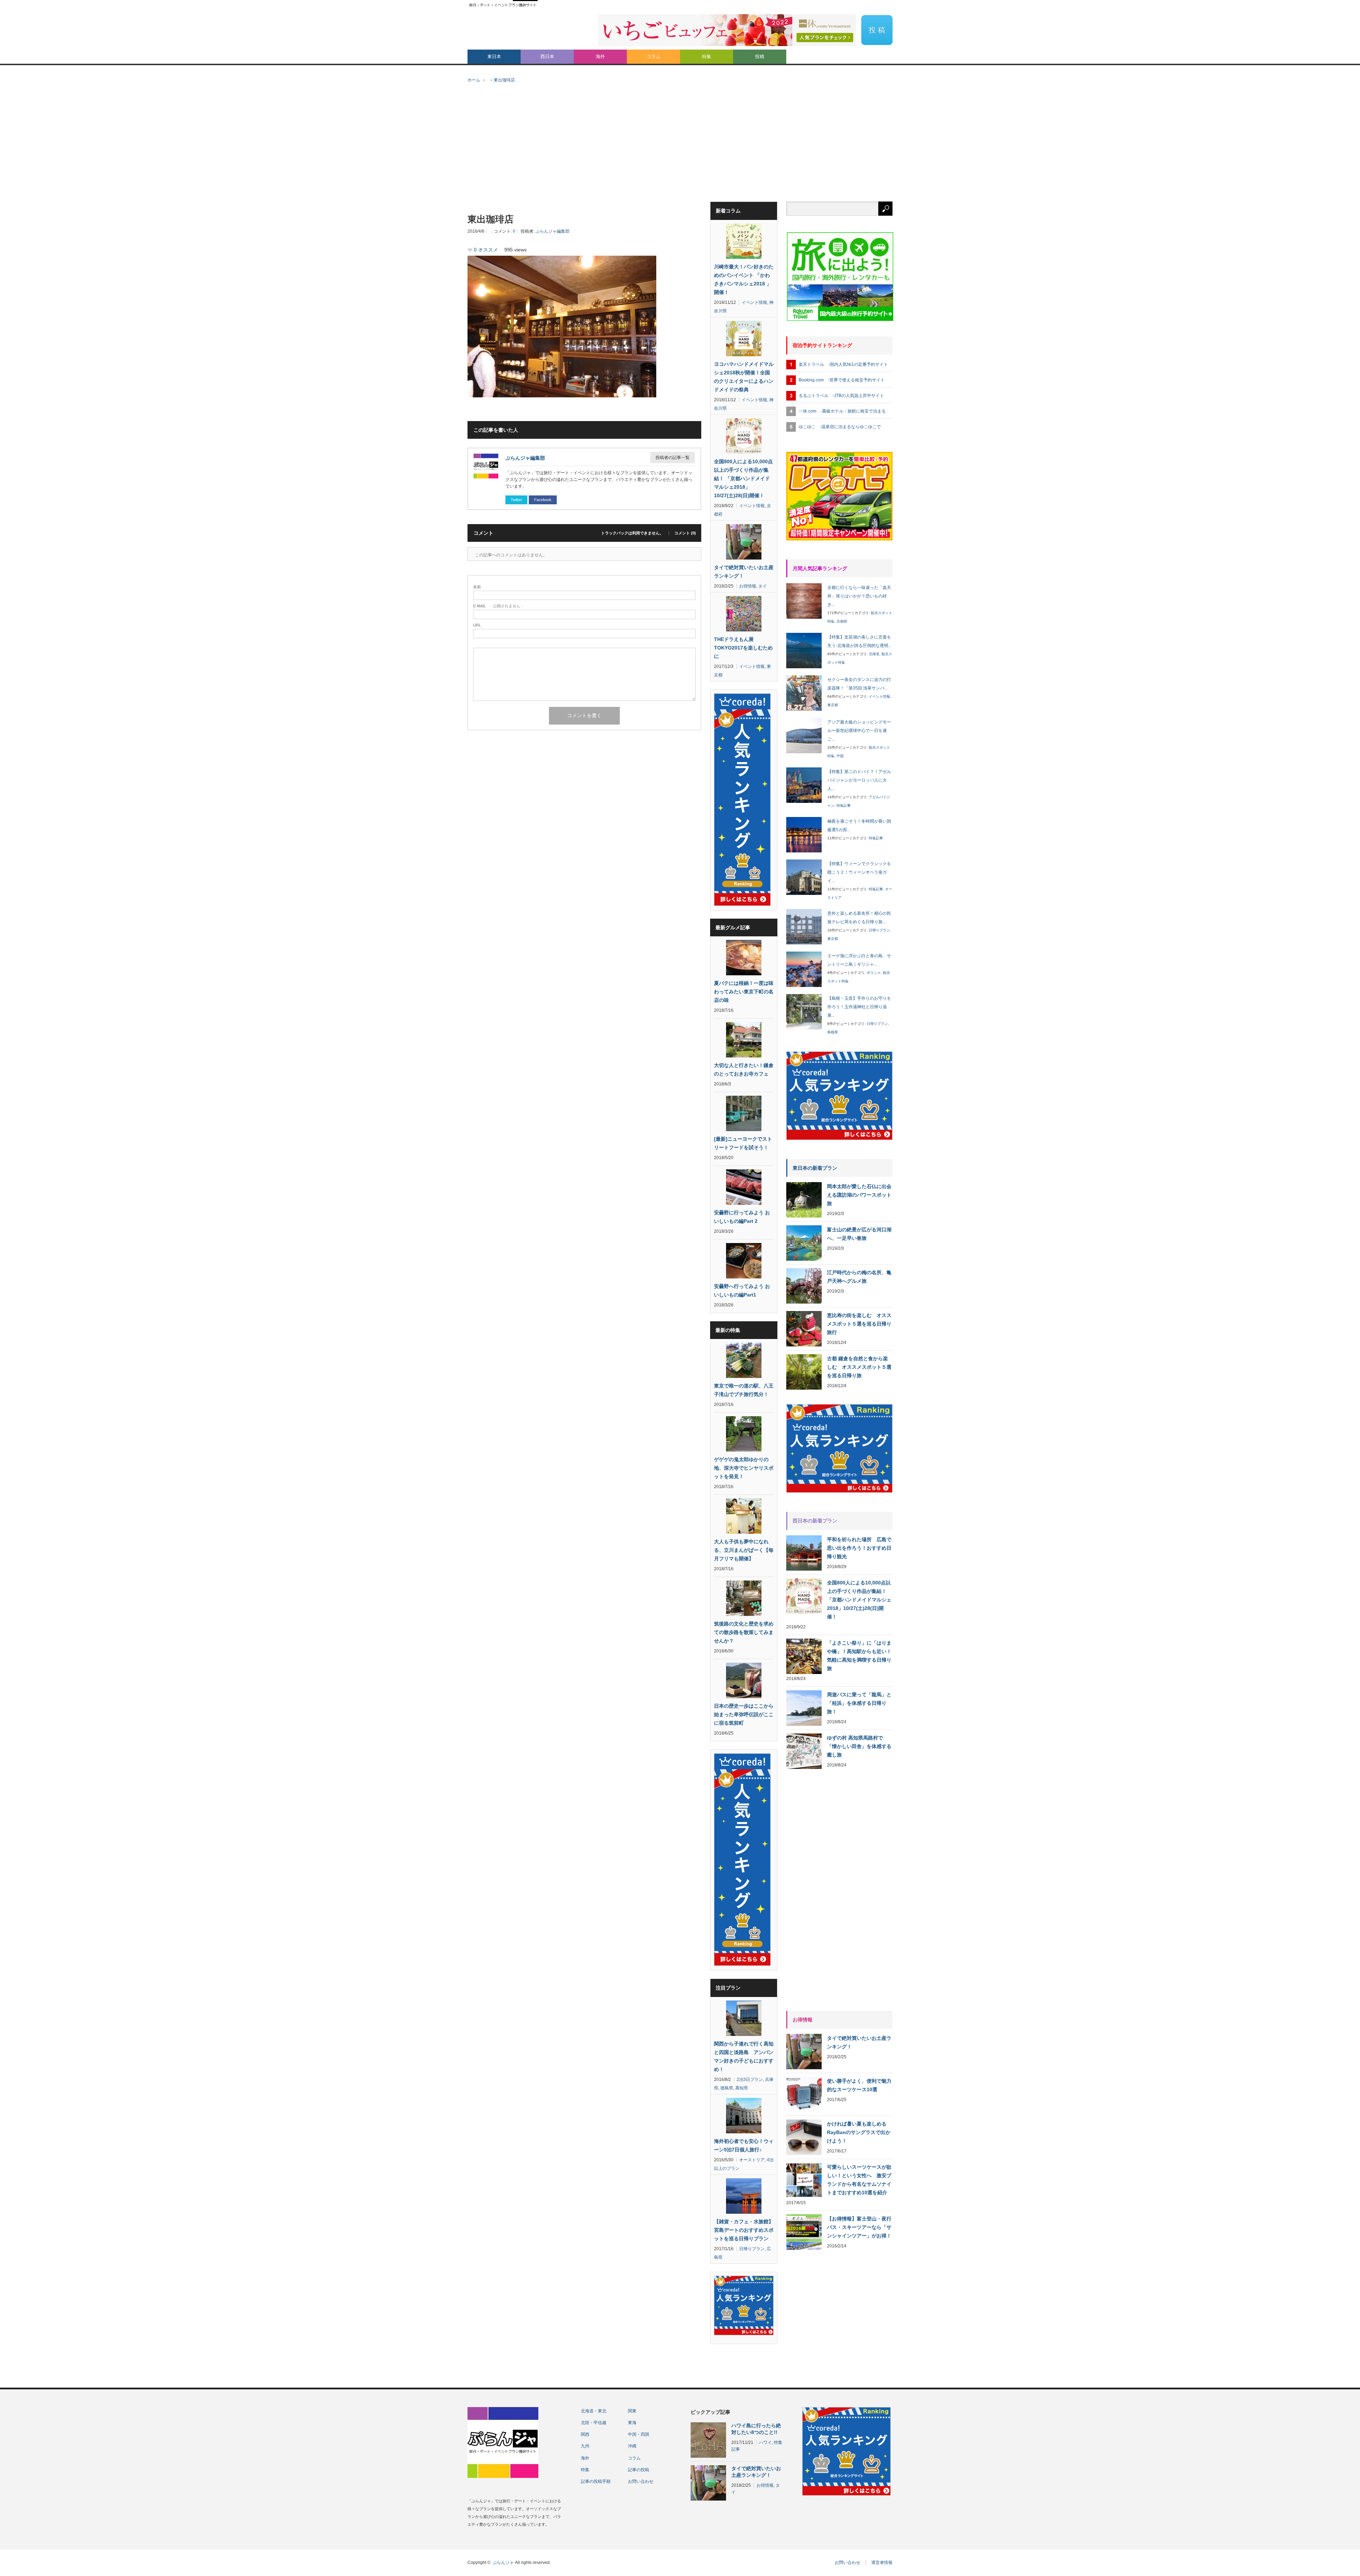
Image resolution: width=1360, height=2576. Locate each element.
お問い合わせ (641, 2481)
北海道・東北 (594, 2411)
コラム (654, 56)
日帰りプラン (752, 2249)
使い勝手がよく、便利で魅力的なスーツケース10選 (859, 2085)
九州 (585, 2446)
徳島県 (727, 2088)
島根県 (833, 1032)
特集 (707, 56)
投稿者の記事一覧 (673, 458)
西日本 (547, 56)
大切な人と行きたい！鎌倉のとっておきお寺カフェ (744, 1069)
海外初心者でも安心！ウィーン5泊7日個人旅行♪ (744, 2145)
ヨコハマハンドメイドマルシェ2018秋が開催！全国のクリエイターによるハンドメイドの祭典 (744, 377)
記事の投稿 (639, 2470)
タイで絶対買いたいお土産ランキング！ (744, 572)
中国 (840, 756)
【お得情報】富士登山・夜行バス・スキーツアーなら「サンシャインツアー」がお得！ (859, 2227)
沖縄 (632, 2446)
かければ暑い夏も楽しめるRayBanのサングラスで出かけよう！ (859, 2132)
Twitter (516, 500)
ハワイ (765, 2442)
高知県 (742, 2088)
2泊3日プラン (750, 2079)
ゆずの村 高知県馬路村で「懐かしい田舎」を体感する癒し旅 (859, 1746)
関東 (632, 2411)
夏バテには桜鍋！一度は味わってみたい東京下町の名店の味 (744, 992)
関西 (585, 2434)
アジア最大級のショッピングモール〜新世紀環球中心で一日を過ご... (859, 731)
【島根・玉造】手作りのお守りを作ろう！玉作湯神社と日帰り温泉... (859, 1007)
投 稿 (877, 30)
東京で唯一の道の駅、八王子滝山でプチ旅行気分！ (744, 1390)
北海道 (874, 654)
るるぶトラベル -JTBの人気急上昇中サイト (841, 396)
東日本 (494, 56)
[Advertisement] (680, 148)
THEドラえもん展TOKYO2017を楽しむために (743, 648)
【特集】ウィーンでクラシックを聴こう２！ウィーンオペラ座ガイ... (859, 872)
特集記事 (844, 805)
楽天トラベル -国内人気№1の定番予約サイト (843, 364)
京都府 (842, 621)
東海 (632, 2423)
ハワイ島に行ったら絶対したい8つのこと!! (756, 2429)
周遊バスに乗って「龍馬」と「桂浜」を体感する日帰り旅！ (859, 1703)
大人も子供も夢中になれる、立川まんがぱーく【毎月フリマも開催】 (744, 1550)
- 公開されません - (498, 606)
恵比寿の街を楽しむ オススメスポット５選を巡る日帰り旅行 (859, 1324)
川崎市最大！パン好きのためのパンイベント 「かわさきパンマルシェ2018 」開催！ (744, 279)
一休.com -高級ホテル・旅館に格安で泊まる (842, 411)
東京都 (833, 705)
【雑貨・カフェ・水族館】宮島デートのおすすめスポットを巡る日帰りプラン (744, 2230)
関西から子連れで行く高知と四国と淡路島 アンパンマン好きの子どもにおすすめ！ (744, 2056)
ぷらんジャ (503, 2563)
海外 (600, 56)
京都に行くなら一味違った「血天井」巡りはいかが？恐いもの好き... (859, 596)
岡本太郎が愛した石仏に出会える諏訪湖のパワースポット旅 (859, 1195)
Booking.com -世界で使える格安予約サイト (842, 380)
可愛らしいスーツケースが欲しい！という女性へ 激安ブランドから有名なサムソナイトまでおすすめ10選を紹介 (859, 2180)
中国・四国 (639, 2434)
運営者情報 (882, 2563)
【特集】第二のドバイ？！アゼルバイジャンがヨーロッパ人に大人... (859, 780)
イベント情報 (754, 302)
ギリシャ (874, 973)
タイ (763, 586)
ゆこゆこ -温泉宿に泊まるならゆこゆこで (840, 427)
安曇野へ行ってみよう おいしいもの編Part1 (742, 1290)
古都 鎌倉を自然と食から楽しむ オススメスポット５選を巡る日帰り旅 (859, 1367)
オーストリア (752, 2160)
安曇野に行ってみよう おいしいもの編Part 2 (742, 1217)
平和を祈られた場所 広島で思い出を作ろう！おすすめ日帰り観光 (859, 1548)
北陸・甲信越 (594, 2423)
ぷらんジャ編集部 (552, 231)
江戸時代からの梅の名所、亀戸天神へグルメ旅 (859, 1277)
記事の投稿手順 (596, 2481)
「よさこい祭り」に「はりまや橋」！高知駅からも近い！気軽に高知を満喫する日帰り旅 (859, 1656)
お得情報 (748, 586)
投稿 (760, 56)
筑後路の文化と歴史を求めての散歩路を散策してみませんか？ (744, 1632)
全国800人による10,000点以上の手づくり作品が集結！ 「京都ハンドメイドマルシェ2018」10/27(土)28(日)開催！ (743, 478)
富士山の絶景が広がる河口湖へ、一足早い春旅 (859, 1234)
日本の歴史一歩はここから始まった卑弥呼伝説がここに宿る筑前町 (744, 1714)
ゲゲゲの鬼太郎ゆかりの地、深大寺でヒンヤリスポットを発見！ (744, 1468)
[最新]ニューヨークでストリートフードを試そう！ (743, 1143)
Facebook (543, 500)
